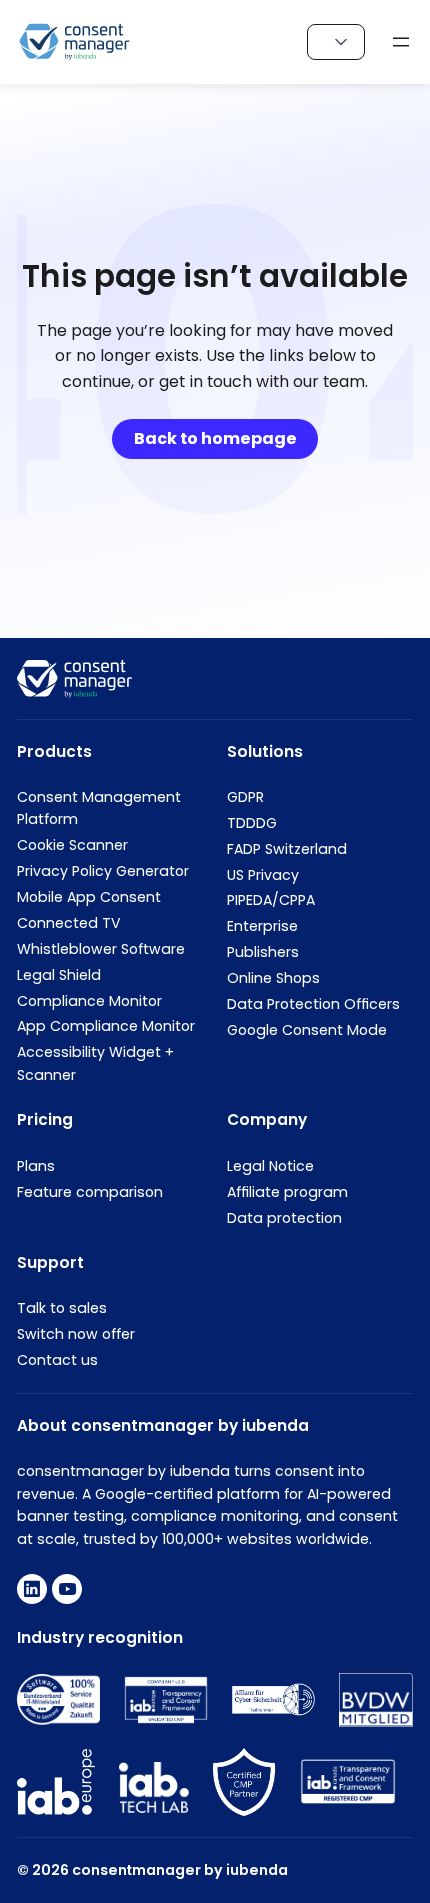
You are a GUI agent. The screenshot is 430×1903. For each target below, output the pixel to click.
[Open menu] (401, 42)
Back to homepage (215, 438)
